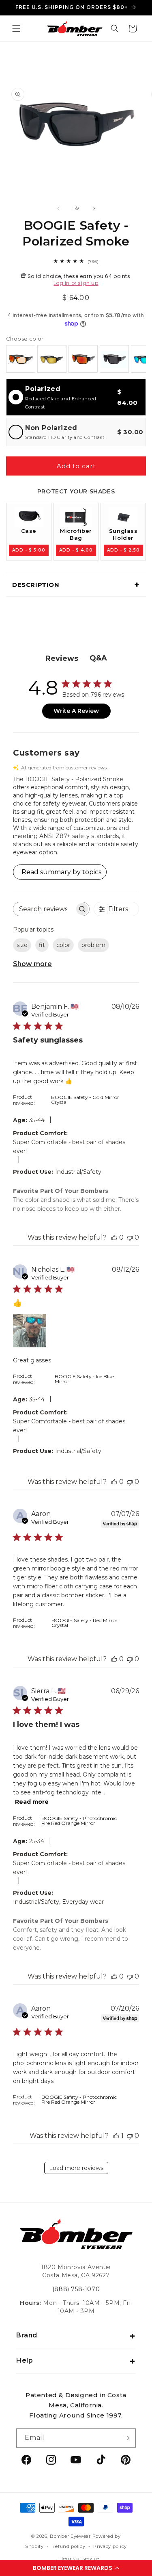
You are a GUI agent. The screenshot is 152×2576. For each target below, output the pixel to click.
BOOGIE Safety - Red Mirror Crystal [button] (85, 1623)
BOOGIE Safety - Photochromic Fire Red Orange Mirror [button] (79, 1821)
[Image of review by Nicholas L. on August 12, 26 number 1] (30, 1331)
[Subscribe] (126, 2438)
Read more (32, 1802)
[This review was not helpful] (130, 1237)
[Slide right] (94, 209)
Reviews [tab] (62, 658)
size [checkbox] (22, 945)
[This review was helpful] (114, 1237)
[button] (76, 2568)
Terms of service (80, 2559)
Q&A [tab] (98, 658)
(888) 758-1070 (76, 2289)
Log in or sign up (76, 283)
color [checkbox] (63, 945)
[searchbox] (44, 909)
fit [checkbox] (42, 945)
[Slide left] (58, 209)
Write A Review (76, 711)
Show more (32, 964)
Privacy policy (110, 2546)
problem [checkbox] (93, 945)
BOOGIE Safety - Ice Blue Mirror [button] (84, 1379)
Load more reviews (76, 2168)
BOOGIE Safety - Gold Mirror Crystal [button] (85, 1100)
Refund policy (68, 2546)
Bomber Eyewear (70, 2536)
